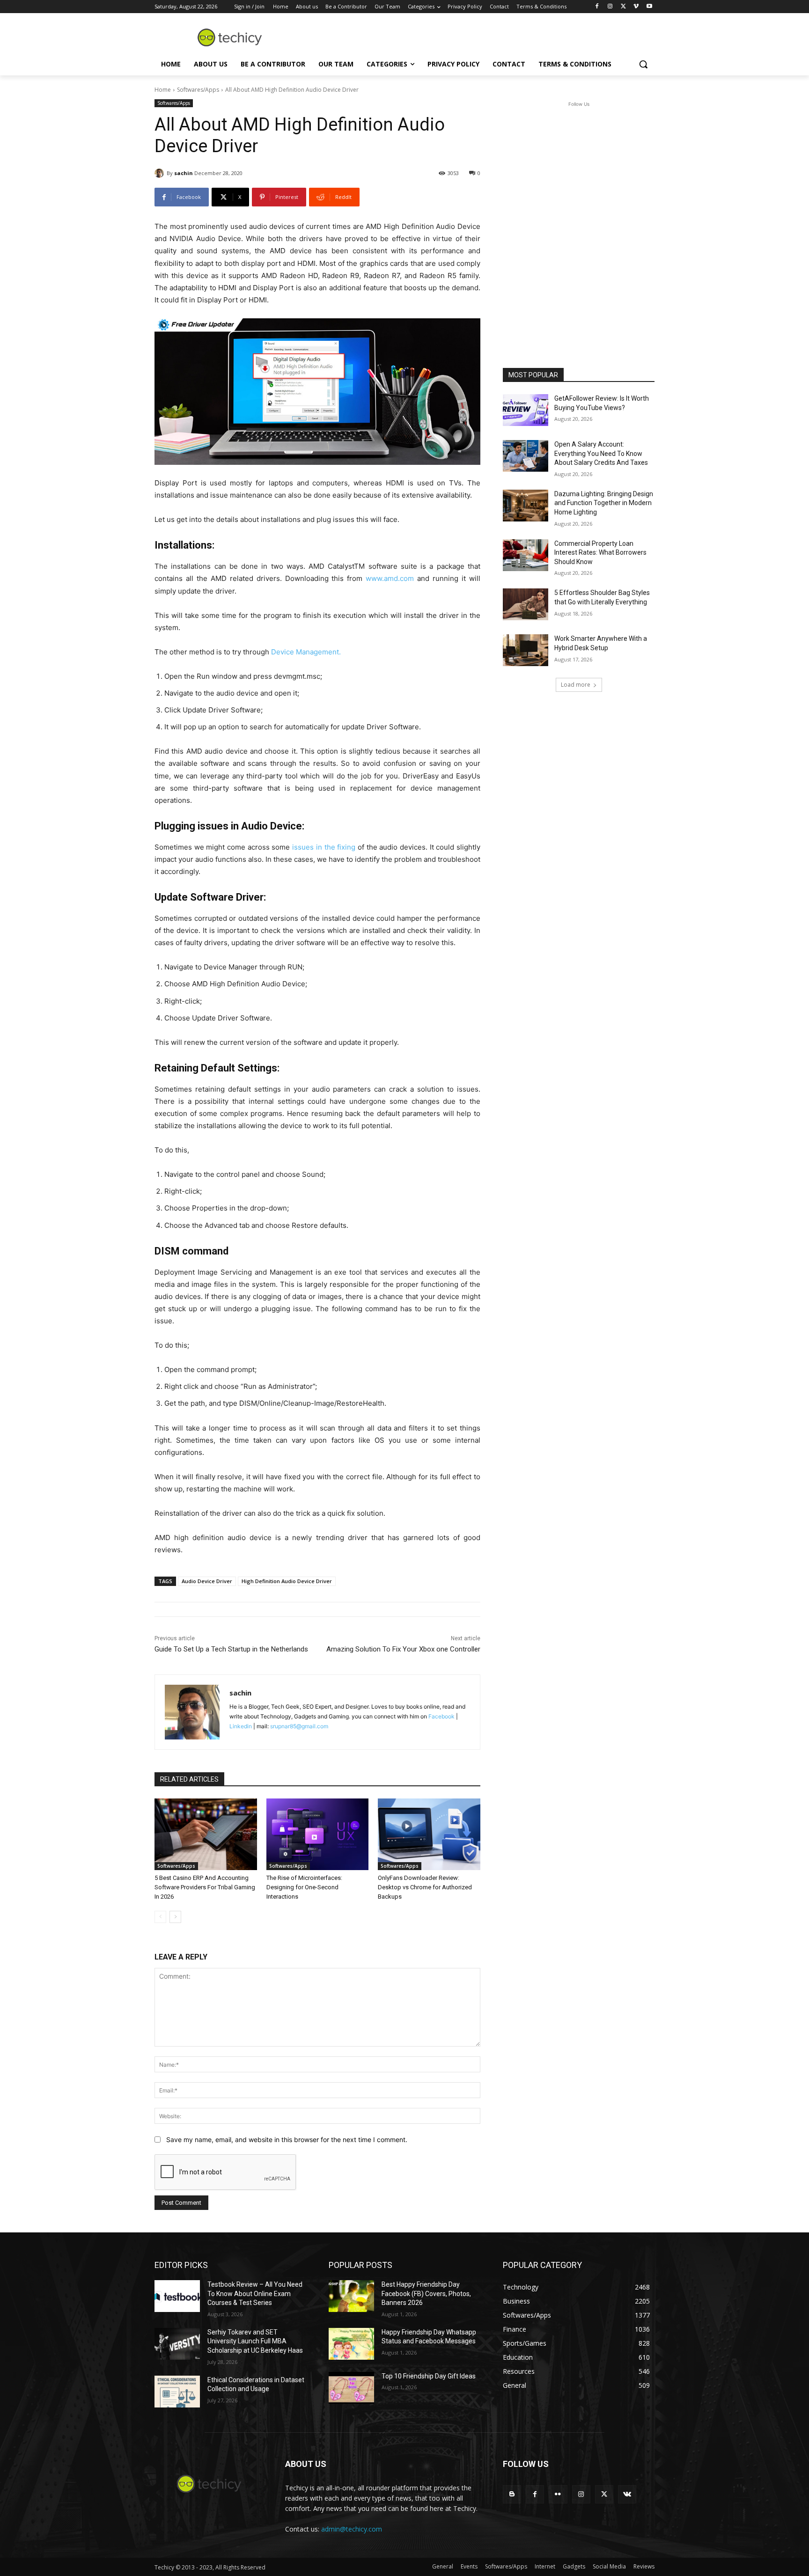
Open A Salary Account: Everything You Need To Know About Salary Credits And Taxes (601, 453)
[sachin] (161, 173)
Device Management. (306, 652)
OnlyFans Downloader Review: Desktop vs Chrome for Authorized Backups (425, 1887)
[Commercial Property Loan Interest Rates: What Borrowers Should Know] (526, 555)
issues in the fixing (324, 847)
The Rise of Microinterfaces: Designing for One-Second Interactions (304, 1887)
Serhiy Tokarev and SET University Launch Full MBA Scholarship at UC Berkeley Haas (255, 2341)
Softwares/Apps (198, 90)
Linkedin (241, 1726)
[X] (623, 7)
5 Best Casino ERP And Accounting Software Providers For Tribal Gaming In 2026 (205, 1887)
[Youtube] (649, 7)
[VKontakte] (627, 2494)
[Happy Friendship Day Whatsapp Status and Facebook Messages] (351, 2344)
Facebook (441, 1716)
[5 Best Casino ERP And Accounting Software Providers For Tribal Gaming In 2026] (206, 1834)
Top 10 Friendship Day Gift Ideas (429, 2376)
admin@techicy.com (352, 2529)
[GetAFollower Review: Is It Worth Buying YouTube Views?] (526, 410)
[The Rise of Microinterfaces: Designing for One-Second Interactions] (318, 1834)
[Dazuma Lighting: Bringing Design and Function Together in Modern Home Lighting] (526, 506)
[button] (643, 64)
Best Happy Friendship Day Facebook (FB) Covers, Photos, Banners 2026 (426, 2293)
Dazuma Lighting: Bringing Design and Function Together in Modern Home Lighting (604, 503)
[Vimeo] (636, 7)
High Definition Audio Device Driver (287, 1581)
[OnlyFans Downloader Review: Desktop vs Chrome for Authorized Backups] (429, 1834)
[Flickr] (558, 2494)
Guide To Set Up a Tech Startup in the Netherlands (231, 1649)
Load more (576, 685)
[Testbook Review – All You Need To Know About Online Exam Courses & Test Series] (177, 2296)
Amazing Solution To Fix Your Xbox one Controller (403, 1649)
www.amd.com (390, 578)
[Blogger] (512, 2494)
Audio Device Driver (207, 1581)
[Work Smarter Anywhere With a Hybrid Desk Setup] (526, 650)
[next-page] (175, 1917)
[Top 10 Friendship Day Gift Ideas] (351, 2388)
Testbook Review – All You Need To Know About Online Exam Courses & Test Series (255, 2293)
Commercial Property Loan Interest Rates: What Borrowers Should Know (600, 553)
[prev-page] (160, 1917)
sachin (184, 173)
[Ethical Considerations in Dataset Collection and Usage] (177, 2392)
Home (163, 90)
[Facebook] (597, 7)
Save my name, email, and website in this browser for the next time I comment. (287, 2139)
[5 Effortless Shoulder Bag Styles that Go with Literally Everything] (526, 604)
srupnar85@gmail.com (299, 1726)
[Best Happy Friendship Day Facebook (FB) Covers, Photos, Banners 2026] (351, 2296)
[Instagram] (610, 7)
